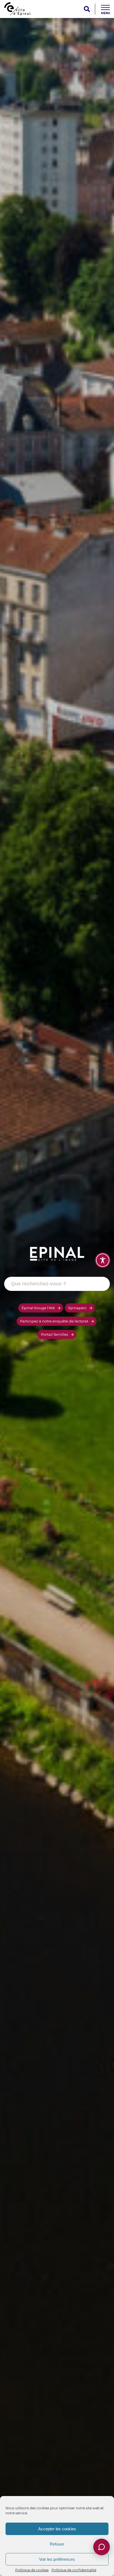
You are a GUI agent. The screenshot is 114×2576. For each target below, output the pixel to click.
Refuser (57, 2544)
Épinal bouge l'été (38, 1308)
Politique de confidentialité (74, 2570)
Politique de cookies (32, 2570)
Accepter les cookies (57, 2529)
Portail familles (55, 1334)
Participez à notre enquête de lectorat (54, 1321)
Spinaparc (77, 1308)
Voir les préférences (57, 2559)
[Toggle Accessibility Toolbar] (103, 1260)
